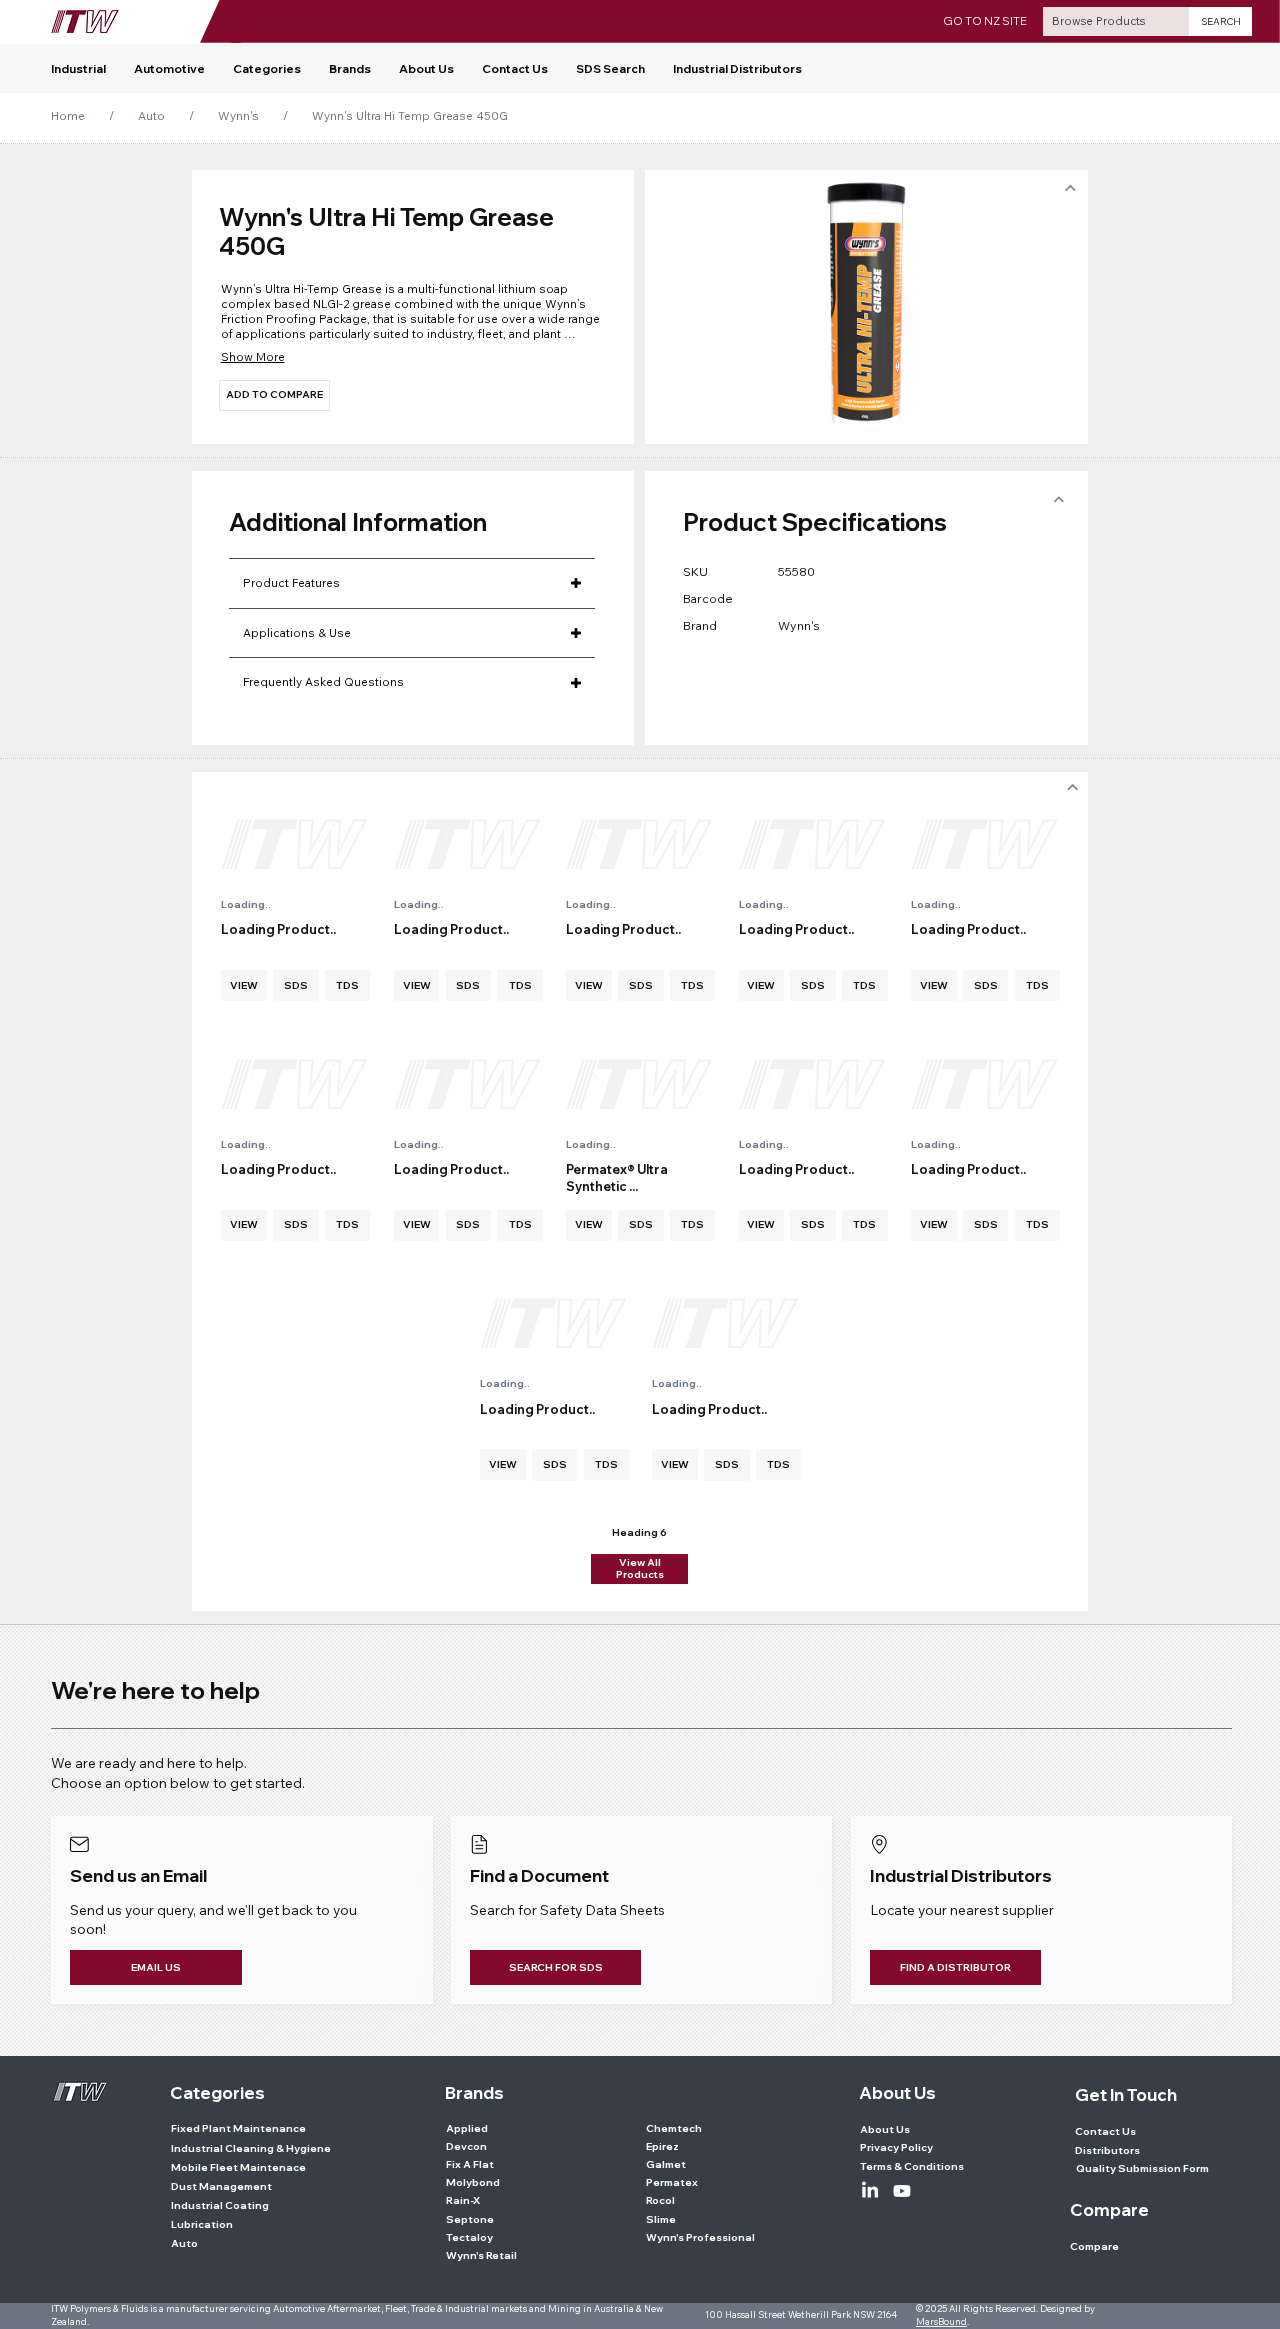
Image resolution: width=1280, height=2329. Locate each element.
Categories (217, 2092)
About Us (897, 2092)
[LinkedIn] (870, 2191)
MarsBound (941, 2321)
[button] (267, 69)
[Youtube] (902, 2191)
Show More (253, 356)
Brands (474, 2092)
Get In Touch (1126, 2094)
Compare (1109, 2209)
